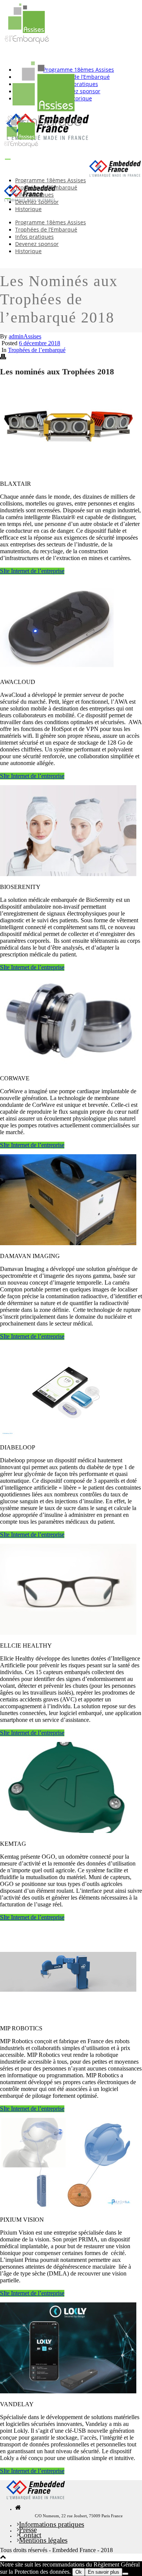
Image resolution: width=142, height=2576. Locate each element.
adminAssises (25, 336)
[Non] (125, 2574)
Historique (28, 209)
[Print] (3, 358)
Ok (79, 2572)
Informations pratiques (51, 2524)
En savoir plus (104, 2572)
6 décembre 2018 (40, 343)
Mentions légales (43, 2540)
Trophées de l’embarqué (37, 350)
